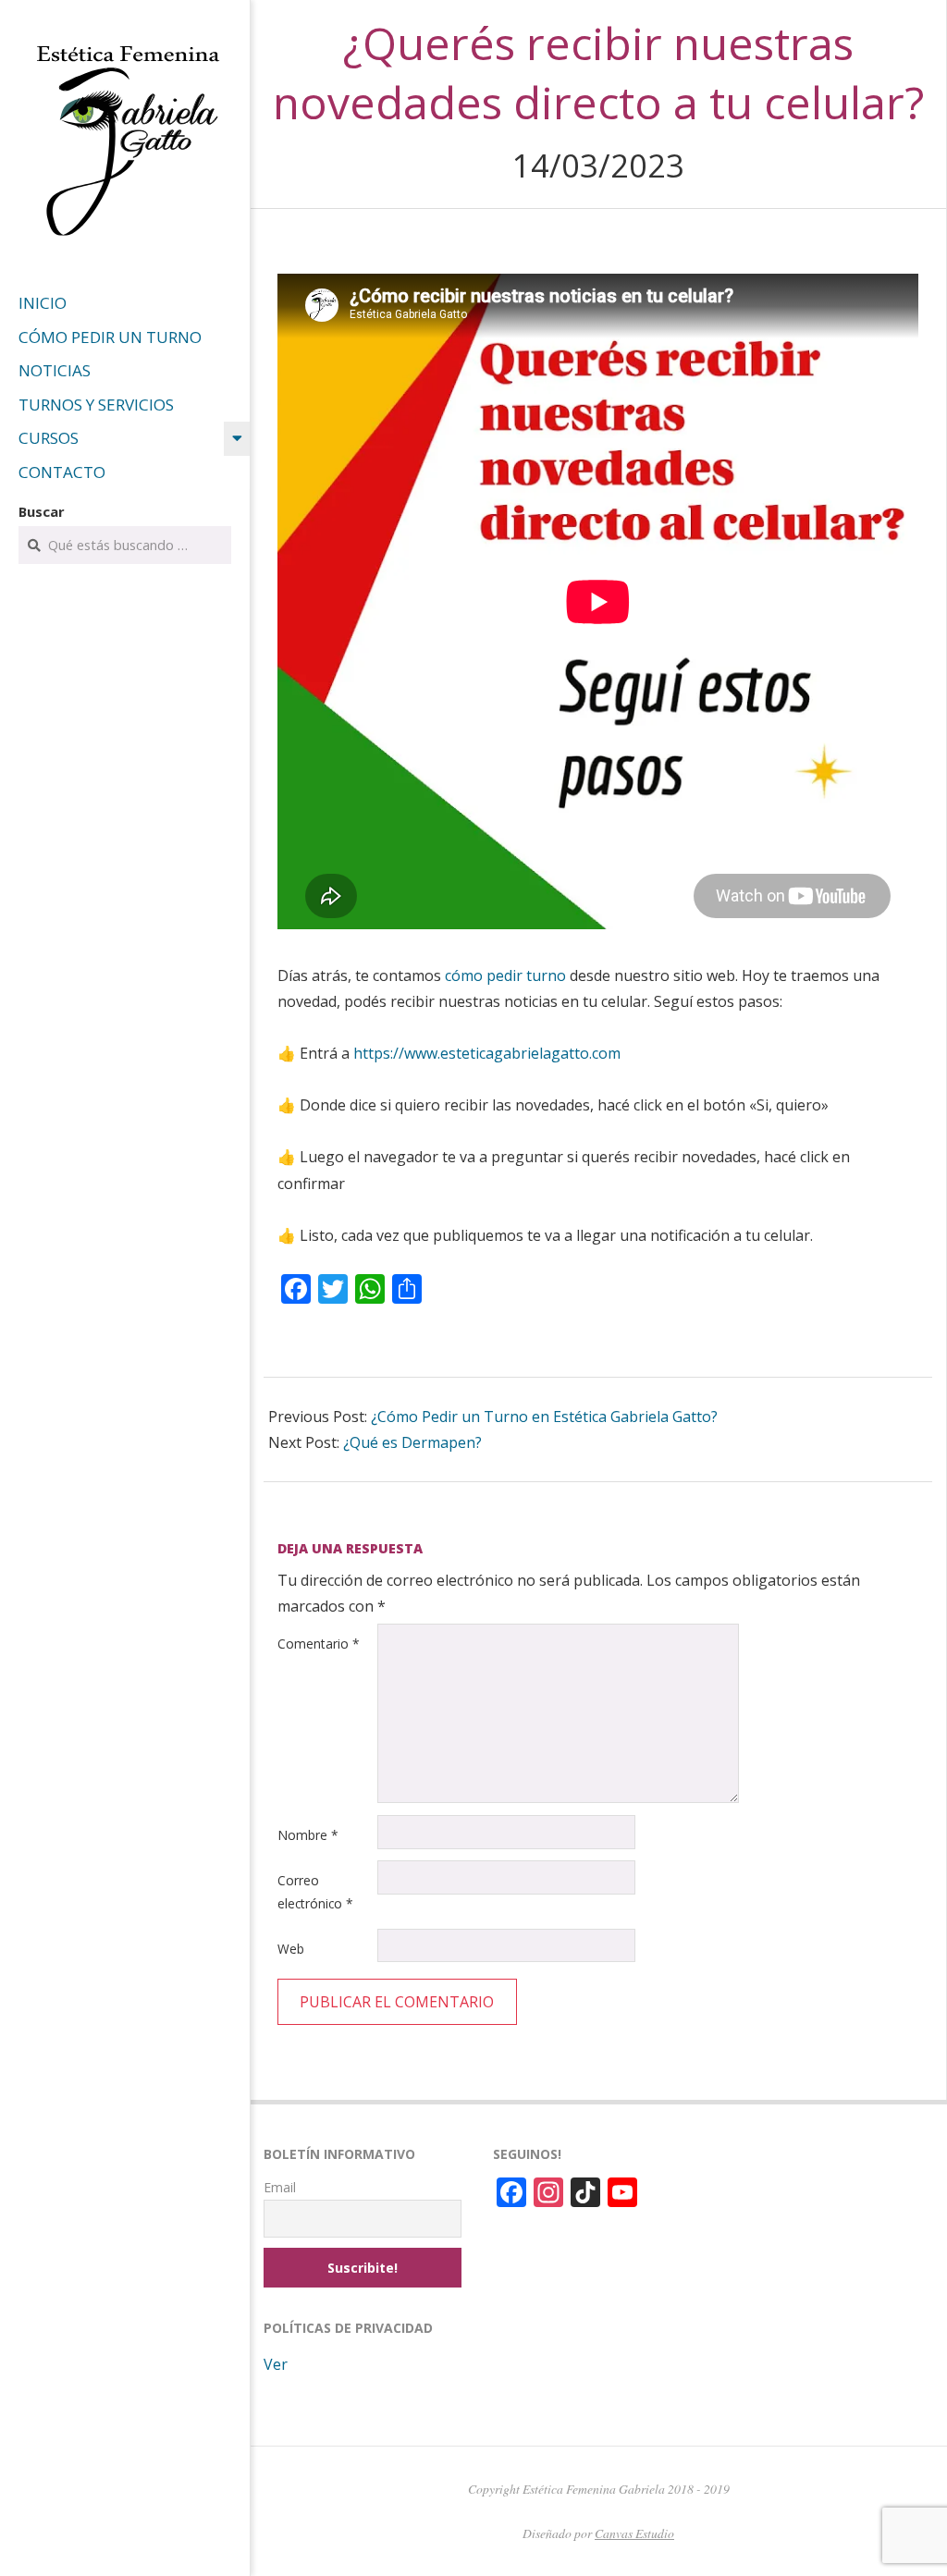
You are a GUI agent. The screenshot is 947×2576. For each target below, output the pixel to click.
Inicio (43, 303)
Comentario (319, 1644)
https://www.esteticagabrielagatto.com (487, 1053)
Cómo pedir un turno (110, 337)
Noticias (55, 370)
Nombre (308, 1835)
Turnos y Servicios (96, 405)
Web (291, 1949)
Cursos (49, 438)
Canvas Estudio (634, 2533)
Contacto (62, 472)
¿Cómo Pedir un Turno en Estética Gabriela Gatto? (544, 1417)
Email (280, 2187)
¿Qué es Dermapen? (412, 1442)
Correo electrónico (315, 1892)
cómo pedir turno (505, 975)
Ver (276, 2364)
